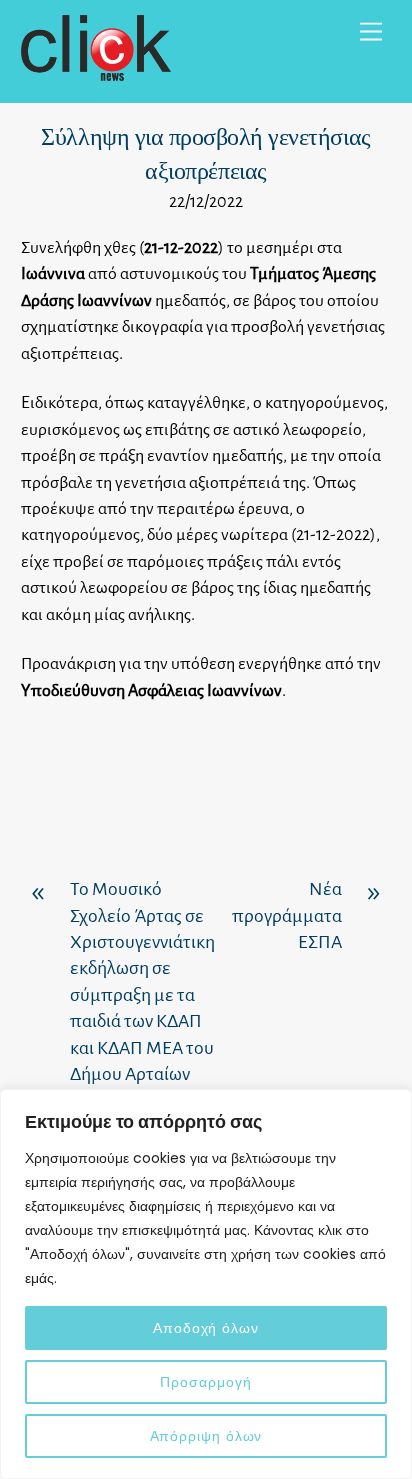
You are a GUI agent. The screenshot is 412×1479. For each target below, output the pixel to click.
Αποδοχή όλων (206, 1328)
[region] (206, 1284)
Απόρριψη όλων (206, 1436)
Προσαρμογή (205, 1382)
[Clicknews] (96, 72)
